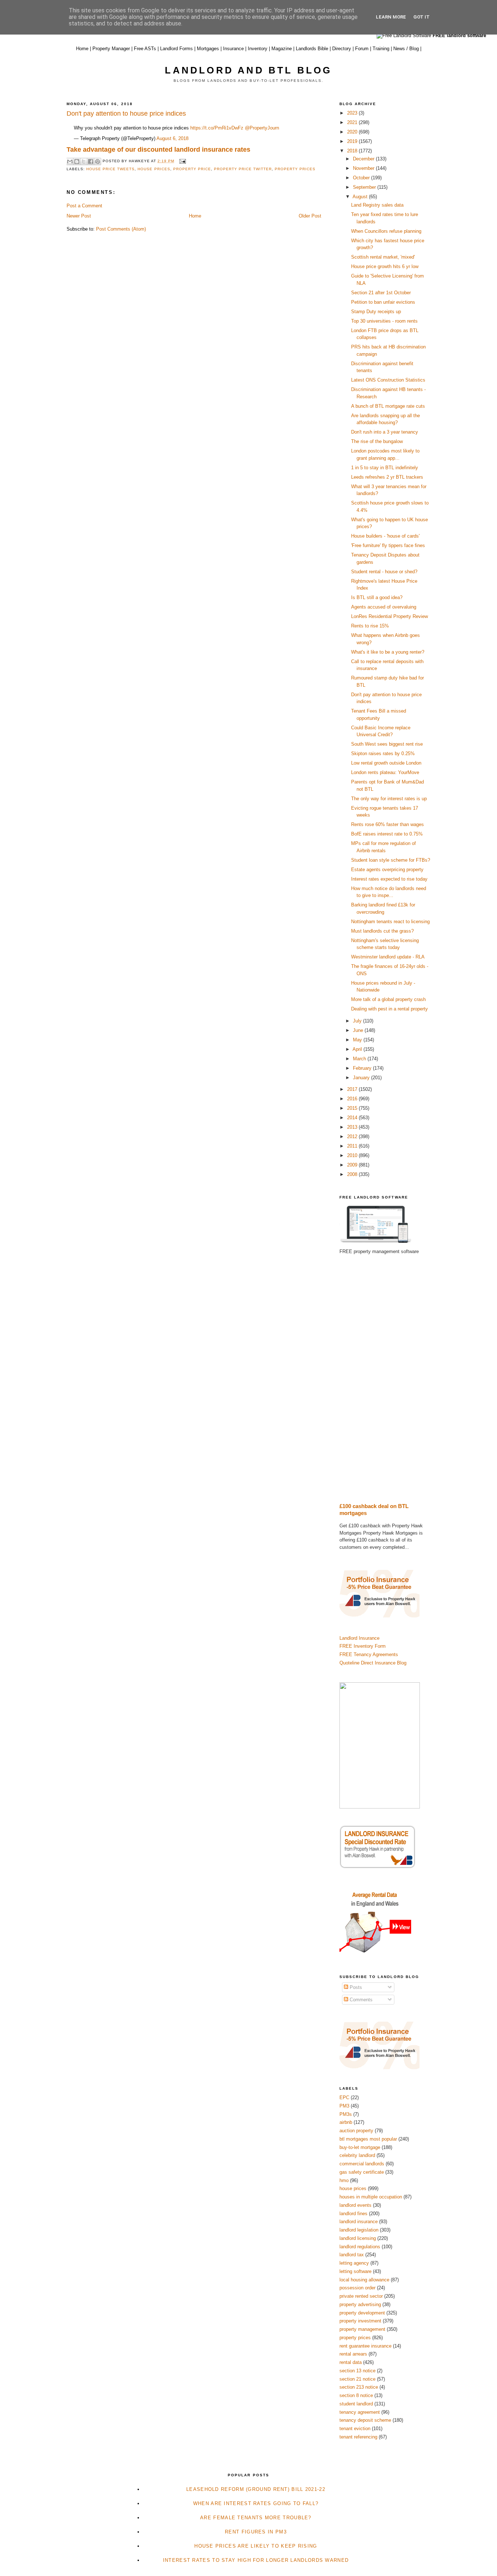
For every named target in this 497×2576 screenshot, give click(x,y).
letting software (355, 2271)
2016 (353, 1099)
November (364, 168)
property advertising (360, 2304)
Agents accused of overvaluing (384, 607)
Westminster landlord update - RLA (388, 957)
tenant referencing (358, 2437)
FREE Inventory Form (363, 1646)
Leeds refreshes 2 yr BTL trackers (387, 477)
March (360, 1059)
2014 (353, 1118)
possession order (357, 2288)
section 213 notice (359, 2387)
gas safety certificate (362, 2172)
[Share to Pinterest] (98, 162)
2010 (353, 1155)
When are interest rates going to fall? (256, 2503)
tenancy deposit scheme (365, 2420)
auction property (356, 2131)
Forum (362, 49)
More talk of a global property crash (388, 999)
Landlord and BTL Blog (248, 70)
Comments (360, 2000)
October (362, 178)
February (363, 1068)
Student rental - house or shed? (384, 572)
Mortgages (208, 49)
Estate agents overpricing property (387, 870)
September (365, 187)
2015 (353, 1108)
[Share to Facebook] (91, 162)
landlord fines (353, 2214)
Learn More (391, 17)
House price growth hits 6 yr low (385, 266)
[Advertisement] (385, 1379)
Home (82, 49)
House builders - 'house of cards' (385, 536)
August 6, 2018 (172, 138)
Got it (422, 17)
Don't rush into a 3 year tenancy (385, 432)
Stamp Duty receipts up (376, 312)
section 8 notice (356, 2395)
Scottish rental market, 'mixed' (383, 257)
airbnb (346, 2122)
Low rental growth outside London (386, 763)
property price (192, 169)
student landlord (356, 2404)
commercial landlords (362, 2164)
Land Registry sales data (377, 205)
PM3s (346, 2114)
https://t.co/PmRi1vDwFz (217, 128)
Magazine (282, 49)
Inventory (258, 49)
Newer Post (79, 216)
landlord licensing (358, 2238)
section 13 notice (357, 2371)
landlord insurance (359, 2222)
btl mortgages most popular (368, 2139)
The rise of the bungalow (377, 441)
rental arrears (353, 2354)
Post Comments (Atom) (121, 229)
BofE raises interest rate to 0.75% (387, 834)
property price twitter (243, 169)
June (359, 1030)
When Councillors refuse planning (386, 231)
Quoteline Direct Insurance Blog (373, 1663)
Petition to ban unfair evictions (383, 302)
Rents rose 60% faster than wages (387, 824)
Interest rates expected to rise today (389, 879)
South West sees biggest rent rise (387, 744)
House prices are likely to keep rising (256, 2546)
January (362, 1078)
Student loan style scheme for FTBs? (391, 860)
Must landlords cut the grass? (382, 931)
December (364, 159)
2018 (353, 151)
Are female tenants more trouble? (256, 2518)
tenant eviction (355, 2429)
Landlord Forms (176, 49)
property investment (360, 2321)
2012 (353, 1137)
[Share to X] (84, 162)
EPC (344, 2098)
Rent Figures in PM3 (256, 2532)
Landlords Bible (312, 49)
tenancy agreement (360, 2412)
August (361, 197)
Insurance (233, 49)
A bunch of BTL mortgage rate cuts (388, 406)
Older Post (310, 216)
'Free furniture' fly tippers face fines (388, 545)
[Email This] (70, 162)
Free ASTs (145, 49)
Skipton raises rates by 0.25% (383, 753)
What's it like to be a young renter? (388, 652)
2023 (353, 113)
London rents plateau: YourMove (385, 772)
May (358, 1040)
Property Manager (111, 49)
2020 (353, 132)
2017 (353, 1089)
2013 (353, 1127)
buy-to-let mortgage (360, 2147)
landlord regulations (360, 2247)
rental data (351, 2362)
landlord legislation (359, 2230)
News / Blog (406, 49)
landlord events (355, 2205)
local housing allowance (364, 2280)
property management (362, 2329)
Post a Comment (84, 206)
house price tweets (110, 169)
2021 (353, 122)
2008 (353, 1174)
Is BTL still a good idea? (377, 597)
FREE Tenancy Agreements (369, 1654)
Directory (342, 49)
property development (362, 2313)
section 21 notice (357, 2379)
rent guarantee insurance (365, 2346)
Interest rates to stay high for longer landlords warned (256, 2560)
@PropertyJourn (262, 128)
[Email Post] (181, 161)
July (358, 1021)
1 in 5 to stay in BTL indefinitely (385, 468)
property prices (295, 169)
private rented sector (361, 2296)
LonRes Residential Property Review (389, 616)
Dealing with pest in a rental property (389, 1009)
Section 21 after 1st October (381, 293)
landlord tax (352, 2255)
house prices (154, 169)
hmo (344, 2180)
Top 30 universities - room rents (384, 321)
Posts (355, 1987)
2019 (353, 141)
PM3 (344, 2106)
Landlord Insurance (359, 1638)
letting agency (354, 2263)
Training (381, 49)
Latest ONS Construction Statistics (388, 380)
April (358, 1049)
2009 (353, 1165)
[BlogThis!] (77, 162)
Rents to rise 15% (370, 626)
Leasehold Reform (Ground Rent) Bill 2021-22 (256, 2489)
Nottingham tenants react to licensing (390, 922)
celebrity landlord (357, 2155)
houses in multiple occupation (371, 2197)
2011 (353, 1146)
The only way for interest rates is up (389, 799)
